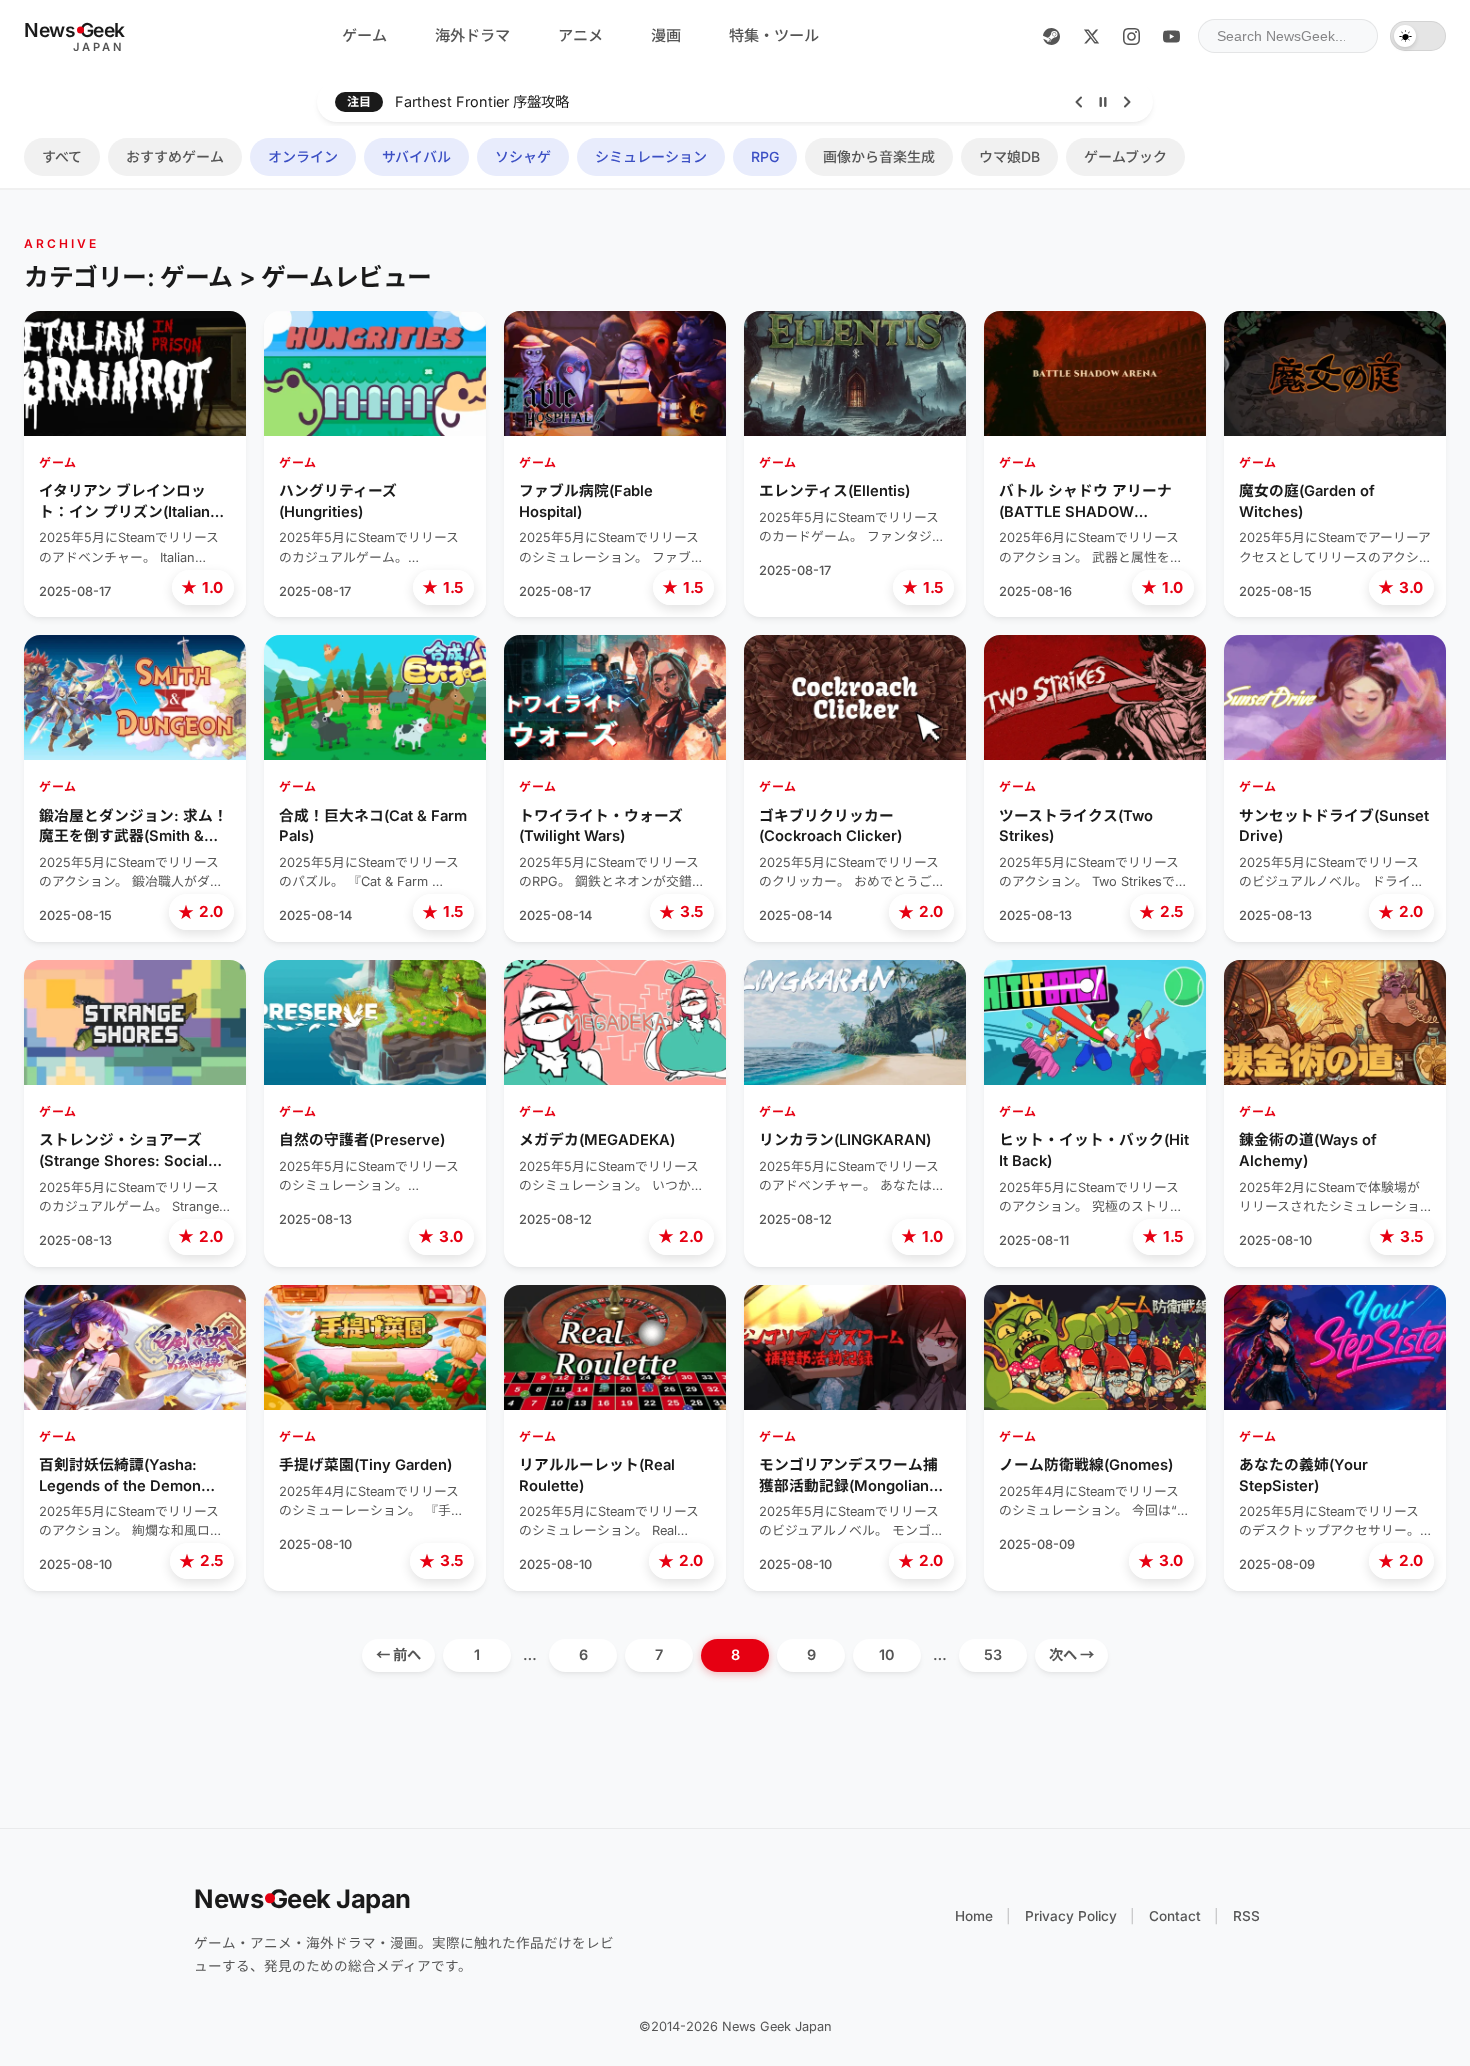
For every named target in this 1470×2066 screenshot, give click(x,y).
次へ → (1071, 1654)
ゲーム (364, 35)
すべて (62, 156)
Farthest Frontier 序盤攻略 (482, 101)
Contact (1175, 1916)
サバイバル (416, 156)
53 (993, 1654)
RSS (1246, 1916)
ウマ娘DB (1009, 156)
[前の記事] (1079, 102)
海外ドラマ (472, 35)
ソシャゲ (523, 156)
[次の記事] (1127, 102)
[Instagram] (1131, 36)
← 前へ (398, 1654)
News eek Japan (302, 1898)
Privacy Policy (1071, 1916)
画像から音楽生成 (879, 156)
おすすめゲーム (175, 156)
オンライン (303, 156)
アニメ (580, 35)
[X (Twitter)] (1091, 36)
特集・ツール (774, 35)
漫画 (666, 35)
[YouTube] (1171, 36)
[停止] (1103, 102)
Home (974, 1916)
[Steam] (1051, 36)
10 (887, 1654)
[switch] (1418, 36)
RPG (765, 156)
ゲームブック (1125, 156)
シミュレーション (651, 156)
